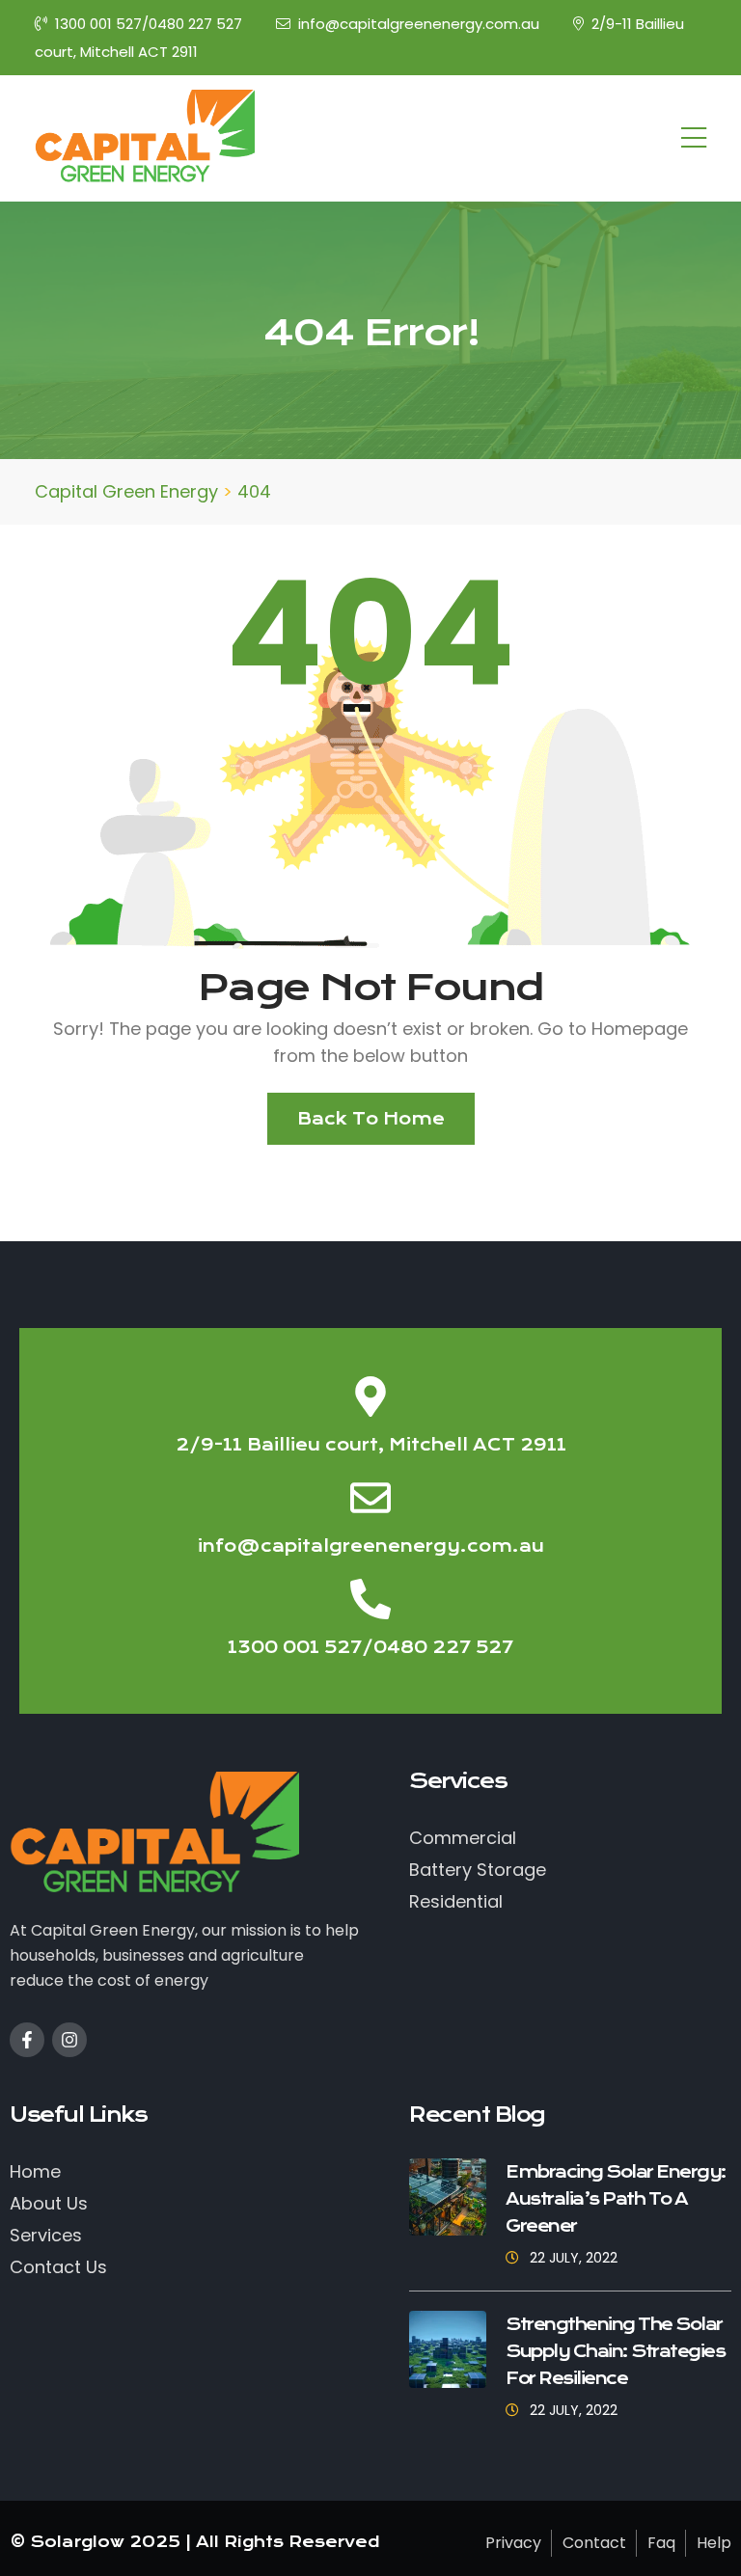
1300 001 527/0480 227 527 (149, 24)
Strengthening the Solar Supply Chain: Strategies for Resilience (615, 2351)
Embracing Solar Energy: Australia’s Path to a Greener (616, 2199)
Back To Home (371, 1119)
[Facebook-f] (27, 2040)
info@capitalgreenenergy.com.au (419, 24)
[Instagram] (69, 2040)
